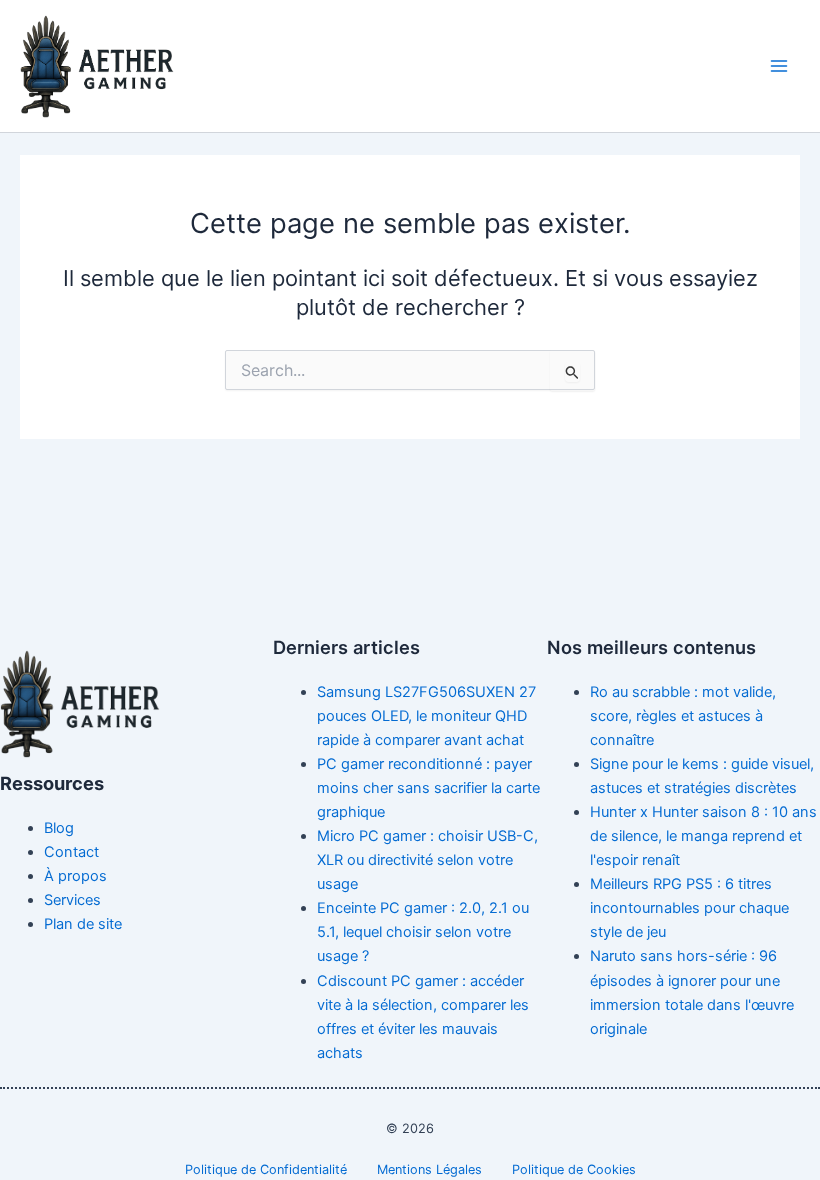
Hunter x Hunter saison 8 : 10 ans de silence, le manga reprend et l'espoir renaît (703, 836)
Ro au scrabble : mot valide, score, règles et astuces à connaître (683, 716)
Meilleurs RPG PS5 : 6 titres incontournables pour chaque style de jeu (689, 908)
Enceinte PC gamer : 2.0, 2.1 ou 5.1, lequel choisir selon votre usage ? (423, 932)
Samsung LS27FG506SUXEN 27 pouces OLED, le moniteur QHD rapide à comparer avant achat (426, 716)
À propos (75, 876)
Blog (59, 828)
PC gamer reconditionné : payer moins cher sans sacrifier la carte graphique (428, 788)
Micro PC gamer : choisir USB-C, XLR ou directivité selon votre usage (427, 860)
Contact (71, 852)
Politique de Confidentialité (266, 1169)
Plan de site (83, 924)
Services (72, 900)
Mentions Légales (429, 1169)
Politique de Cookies (574, 1169)
